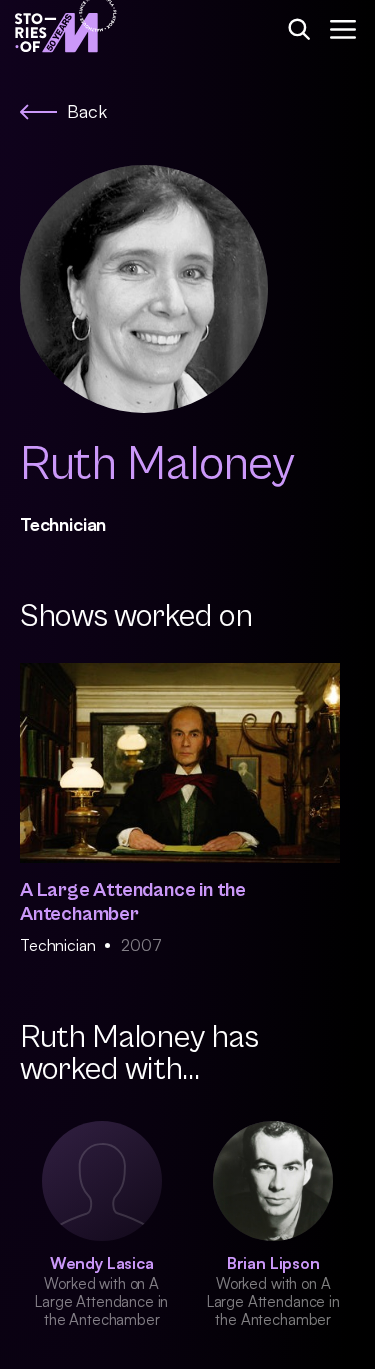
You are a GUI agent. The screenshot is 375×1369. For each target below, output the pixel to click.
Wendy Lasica (102, 1263)
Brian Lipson (273, 1263)
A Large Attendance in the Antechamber (133, 902)
